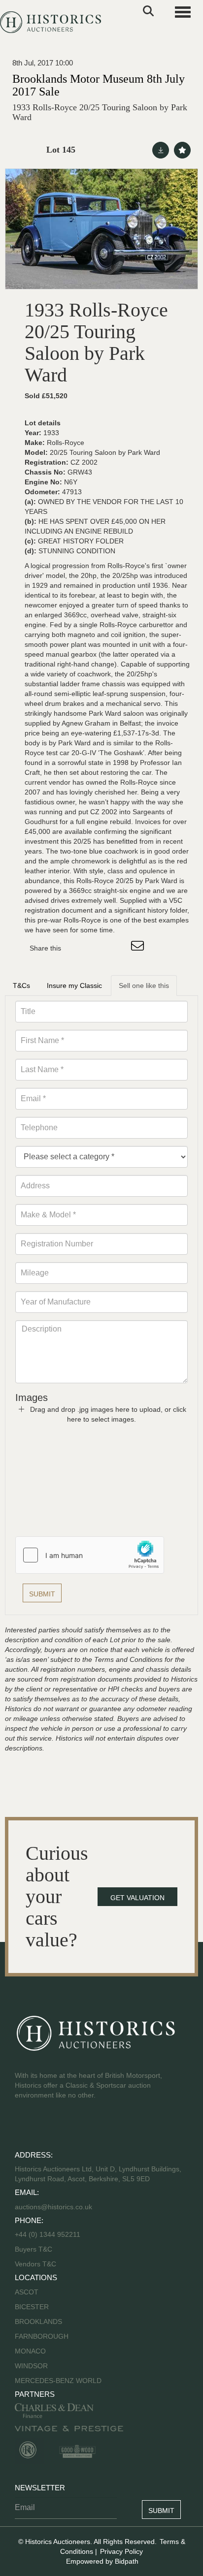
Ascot (27, 2292)
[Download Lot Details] (161, 150)
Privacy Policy (121, 2551)
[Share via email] (139, 948)
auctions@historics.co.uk (53, 2207)
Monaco (30, 2351)
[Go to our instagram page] (118, 948)
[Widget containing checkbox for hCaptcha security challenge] (90, 1555)
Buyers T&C (34, 2249)
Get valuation (137, 1898)
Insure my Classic (74, 986)
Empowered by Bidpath (102, 2561)
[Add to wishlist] (182, 150)
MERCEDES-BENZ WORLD (58, 2381)
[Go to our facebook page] (24, 2127)
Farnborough (42, 2336)
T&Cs (21, 986)
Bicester (32, 2307)
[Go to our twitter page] (45, 2127)
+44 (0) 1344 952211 (48, 2234)
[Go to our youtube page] (65, 2127)
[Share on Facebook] (77, 948)
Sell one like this (144, 986)
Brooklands (38, 2322)
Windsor (31, 2366)
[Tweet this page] (98, 948)
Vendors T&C (36, 2264)
